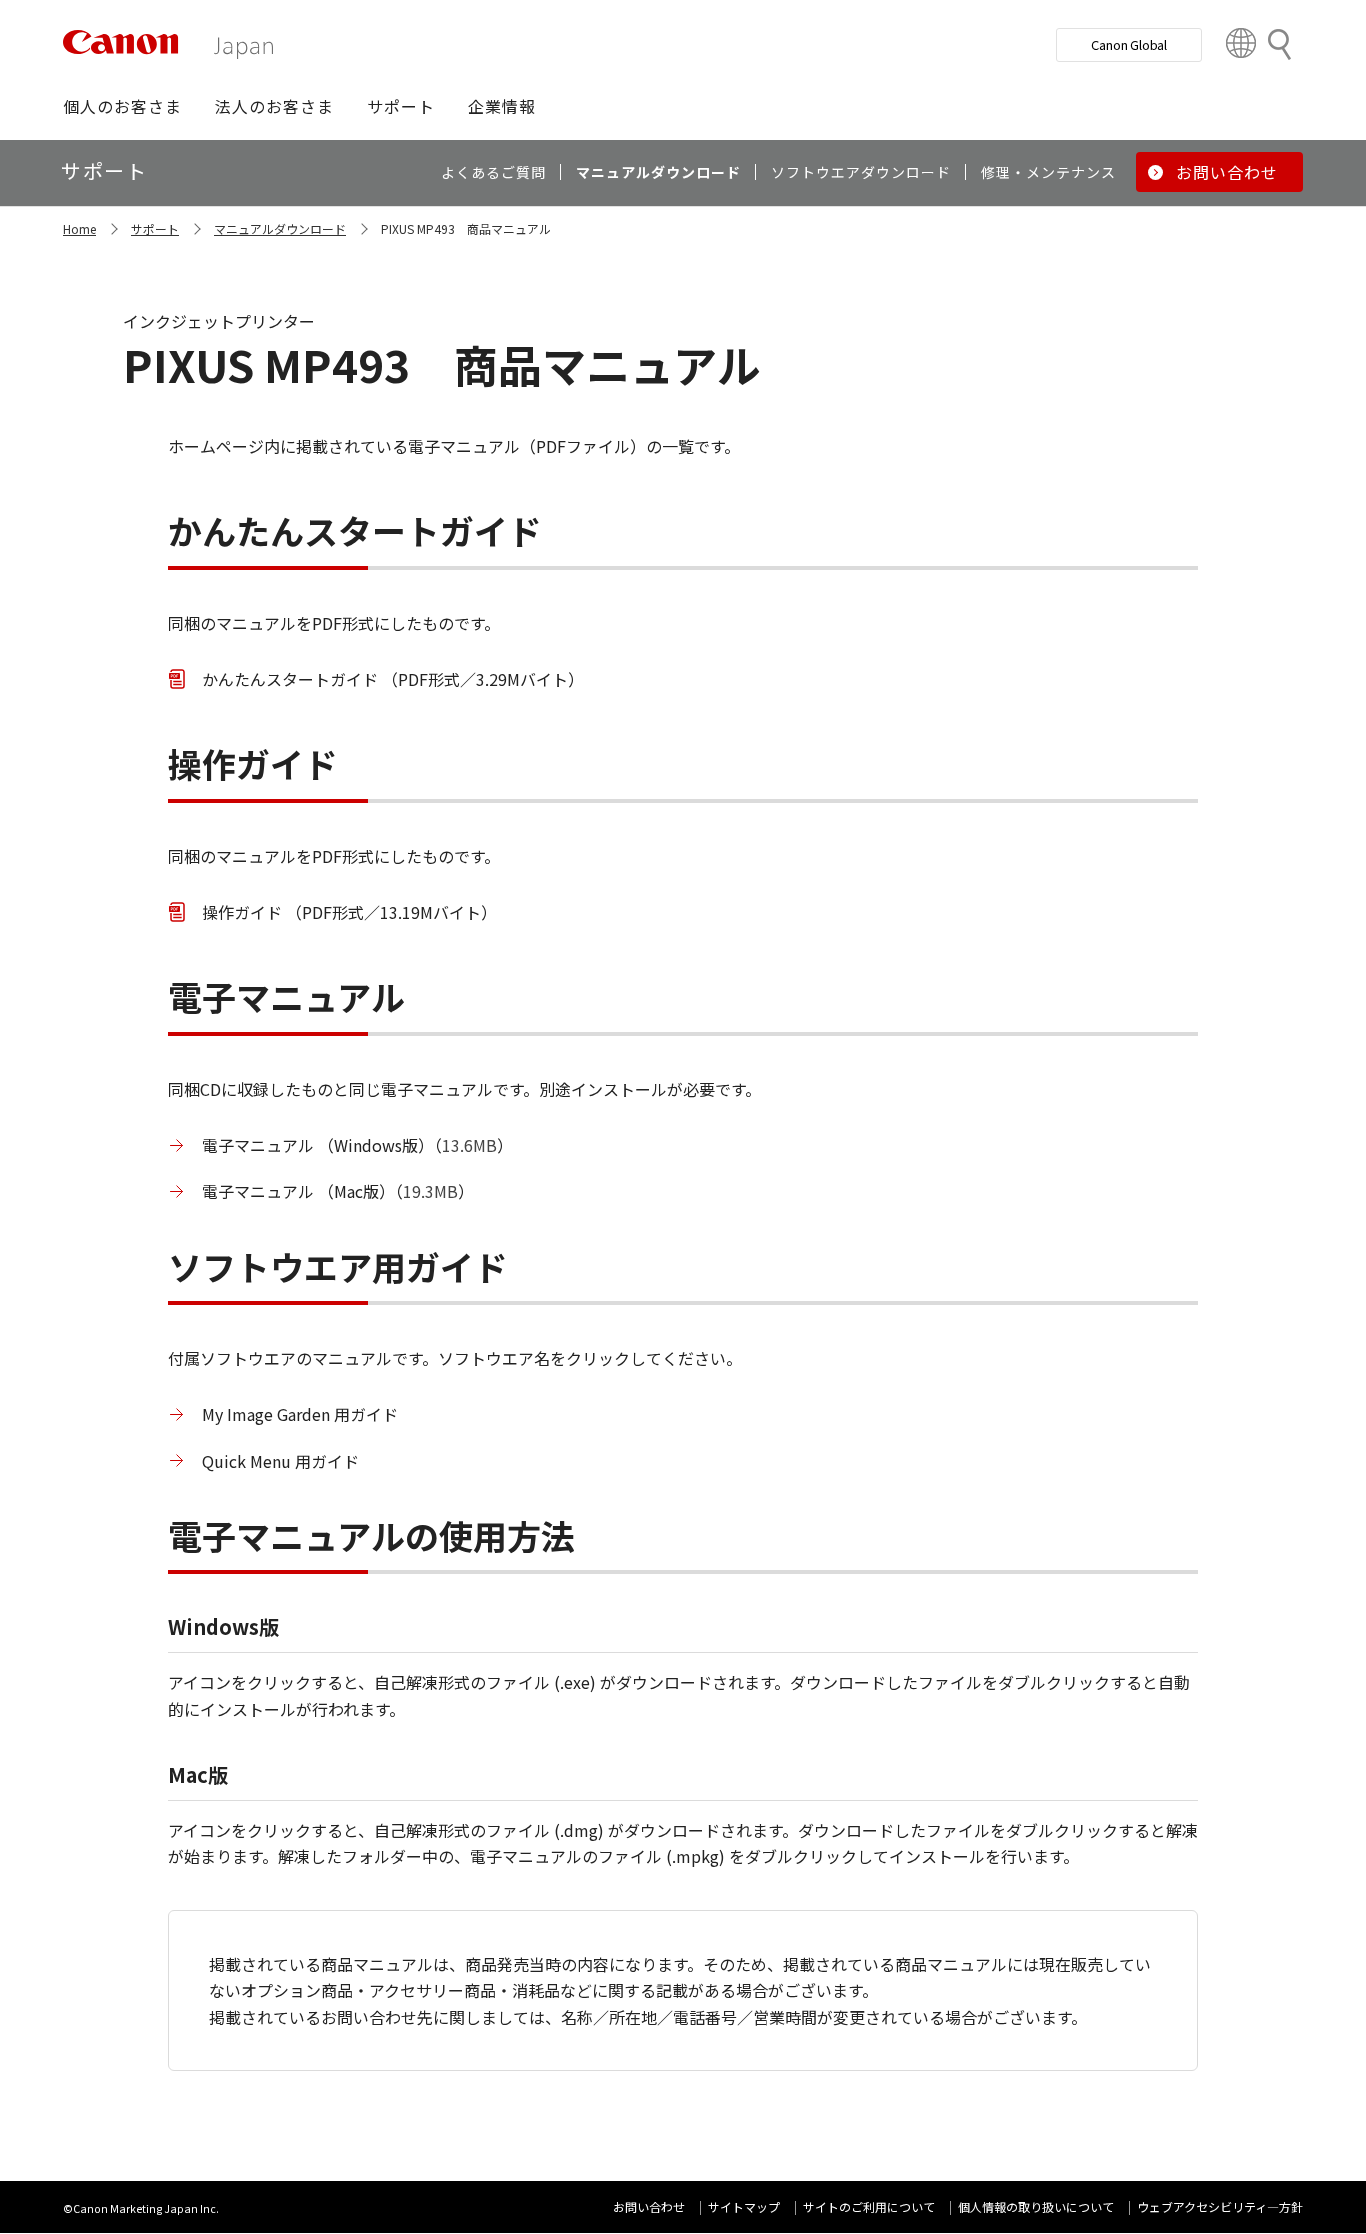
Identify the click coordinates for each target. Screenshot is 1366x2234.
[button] (122, 106)
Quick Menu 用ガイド (280, 1461)
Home (79, 228)
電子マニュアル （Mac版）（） (338, 1191)
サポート (155, 228)
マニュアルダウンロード (280, 228)
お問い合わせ (649, 2206)
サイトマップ (744, 2206)
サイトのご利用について (869, 2206)
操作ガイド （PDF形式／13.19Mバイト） (349, 912)
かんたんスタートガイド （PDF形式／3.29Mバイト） (393, 679)
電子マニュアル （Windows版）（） (357, 1145)
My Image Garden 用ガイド (300, 1414)
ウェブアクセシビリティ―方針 (1220, 2206)
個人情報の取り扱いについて (1036, 2206)
